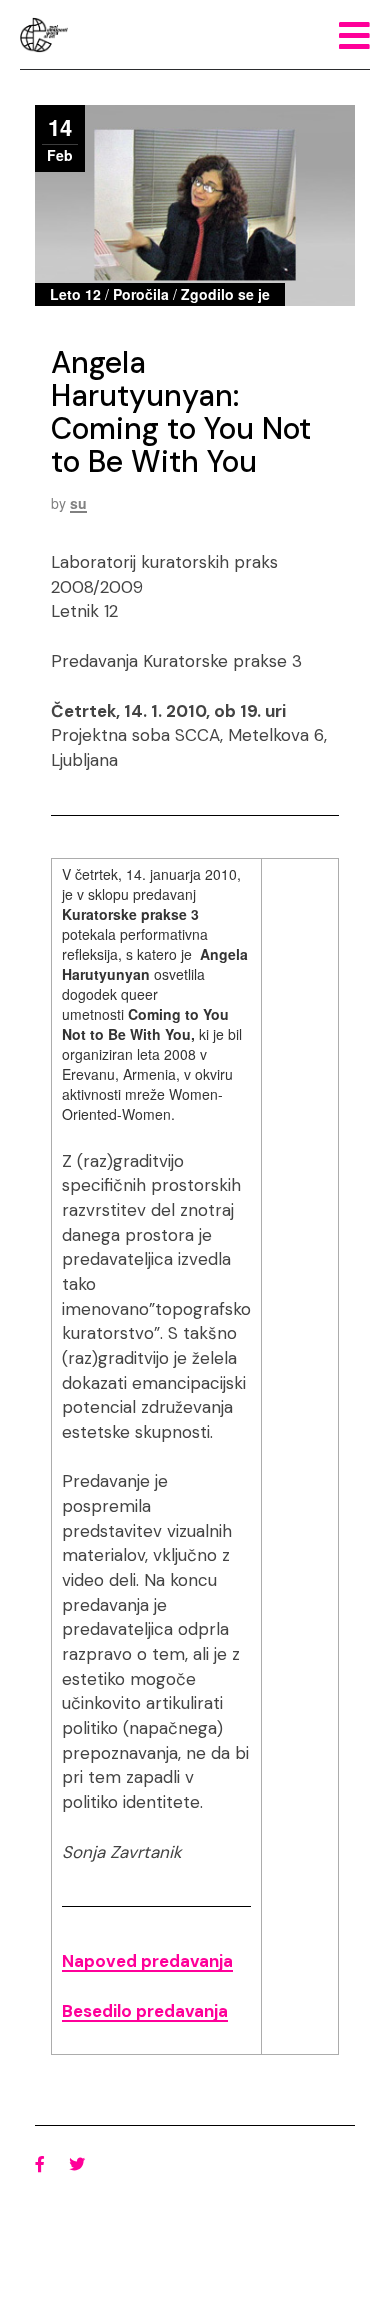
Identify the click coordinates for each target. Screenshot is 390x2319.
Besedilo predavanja (145, 2011)
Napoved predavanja (147, 1961)
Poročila (141, 294)
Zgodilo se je (225, 294)
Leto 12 (75, 294)
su (78, 503)
